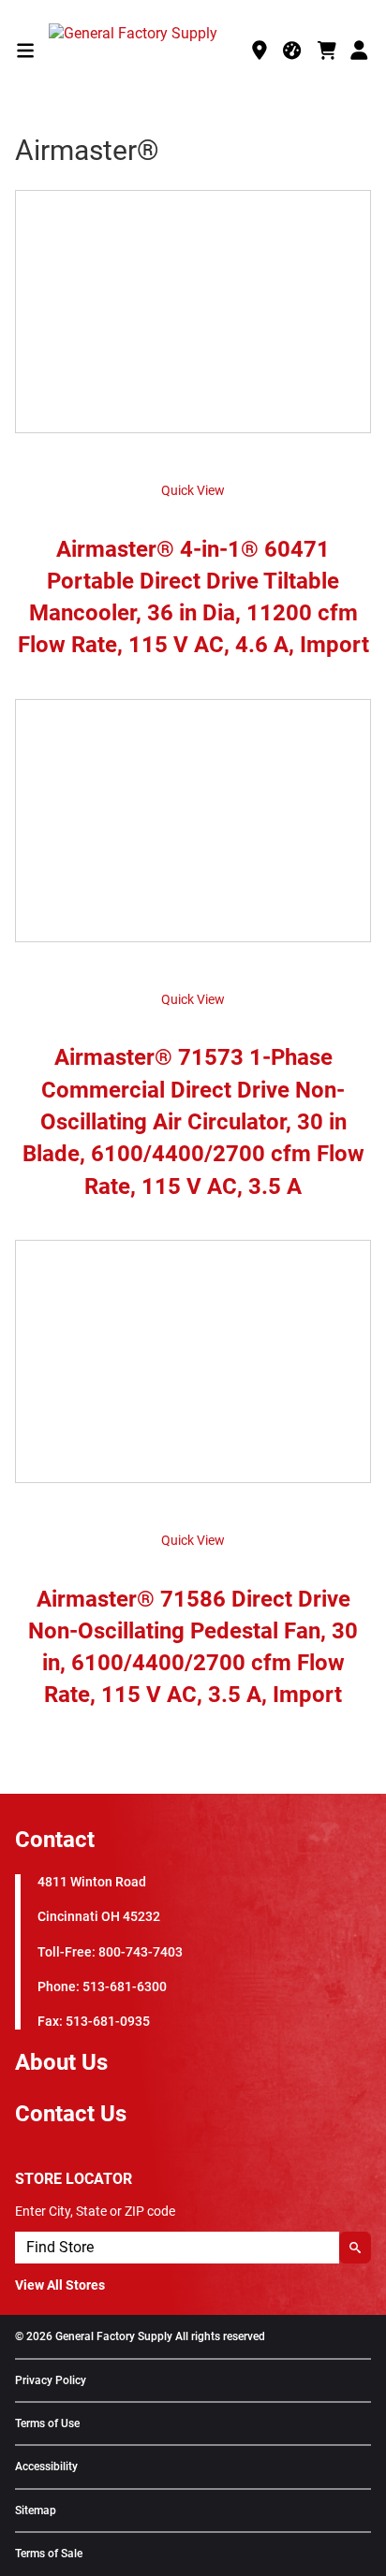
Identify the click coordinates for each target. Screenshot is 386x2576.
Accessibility (46, 2467)
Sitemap (36, 2511)
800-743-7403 (141, 1952)
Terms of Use (47, 2424)
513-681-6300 (125, 1987)
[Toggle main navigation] (25, 51)
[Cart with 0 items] (327, 51)
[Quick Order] (293, 51)
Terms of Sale (49, 2554)
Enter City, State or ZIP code (95, 2211)
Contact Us (71, 2114)
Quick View (193, 490)
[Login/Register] (361, 51)
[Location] (260, 51)
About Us (61, 2062)
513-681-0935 (108, 2022)
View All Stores (60, 2285)
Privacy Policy (51, 2381)
